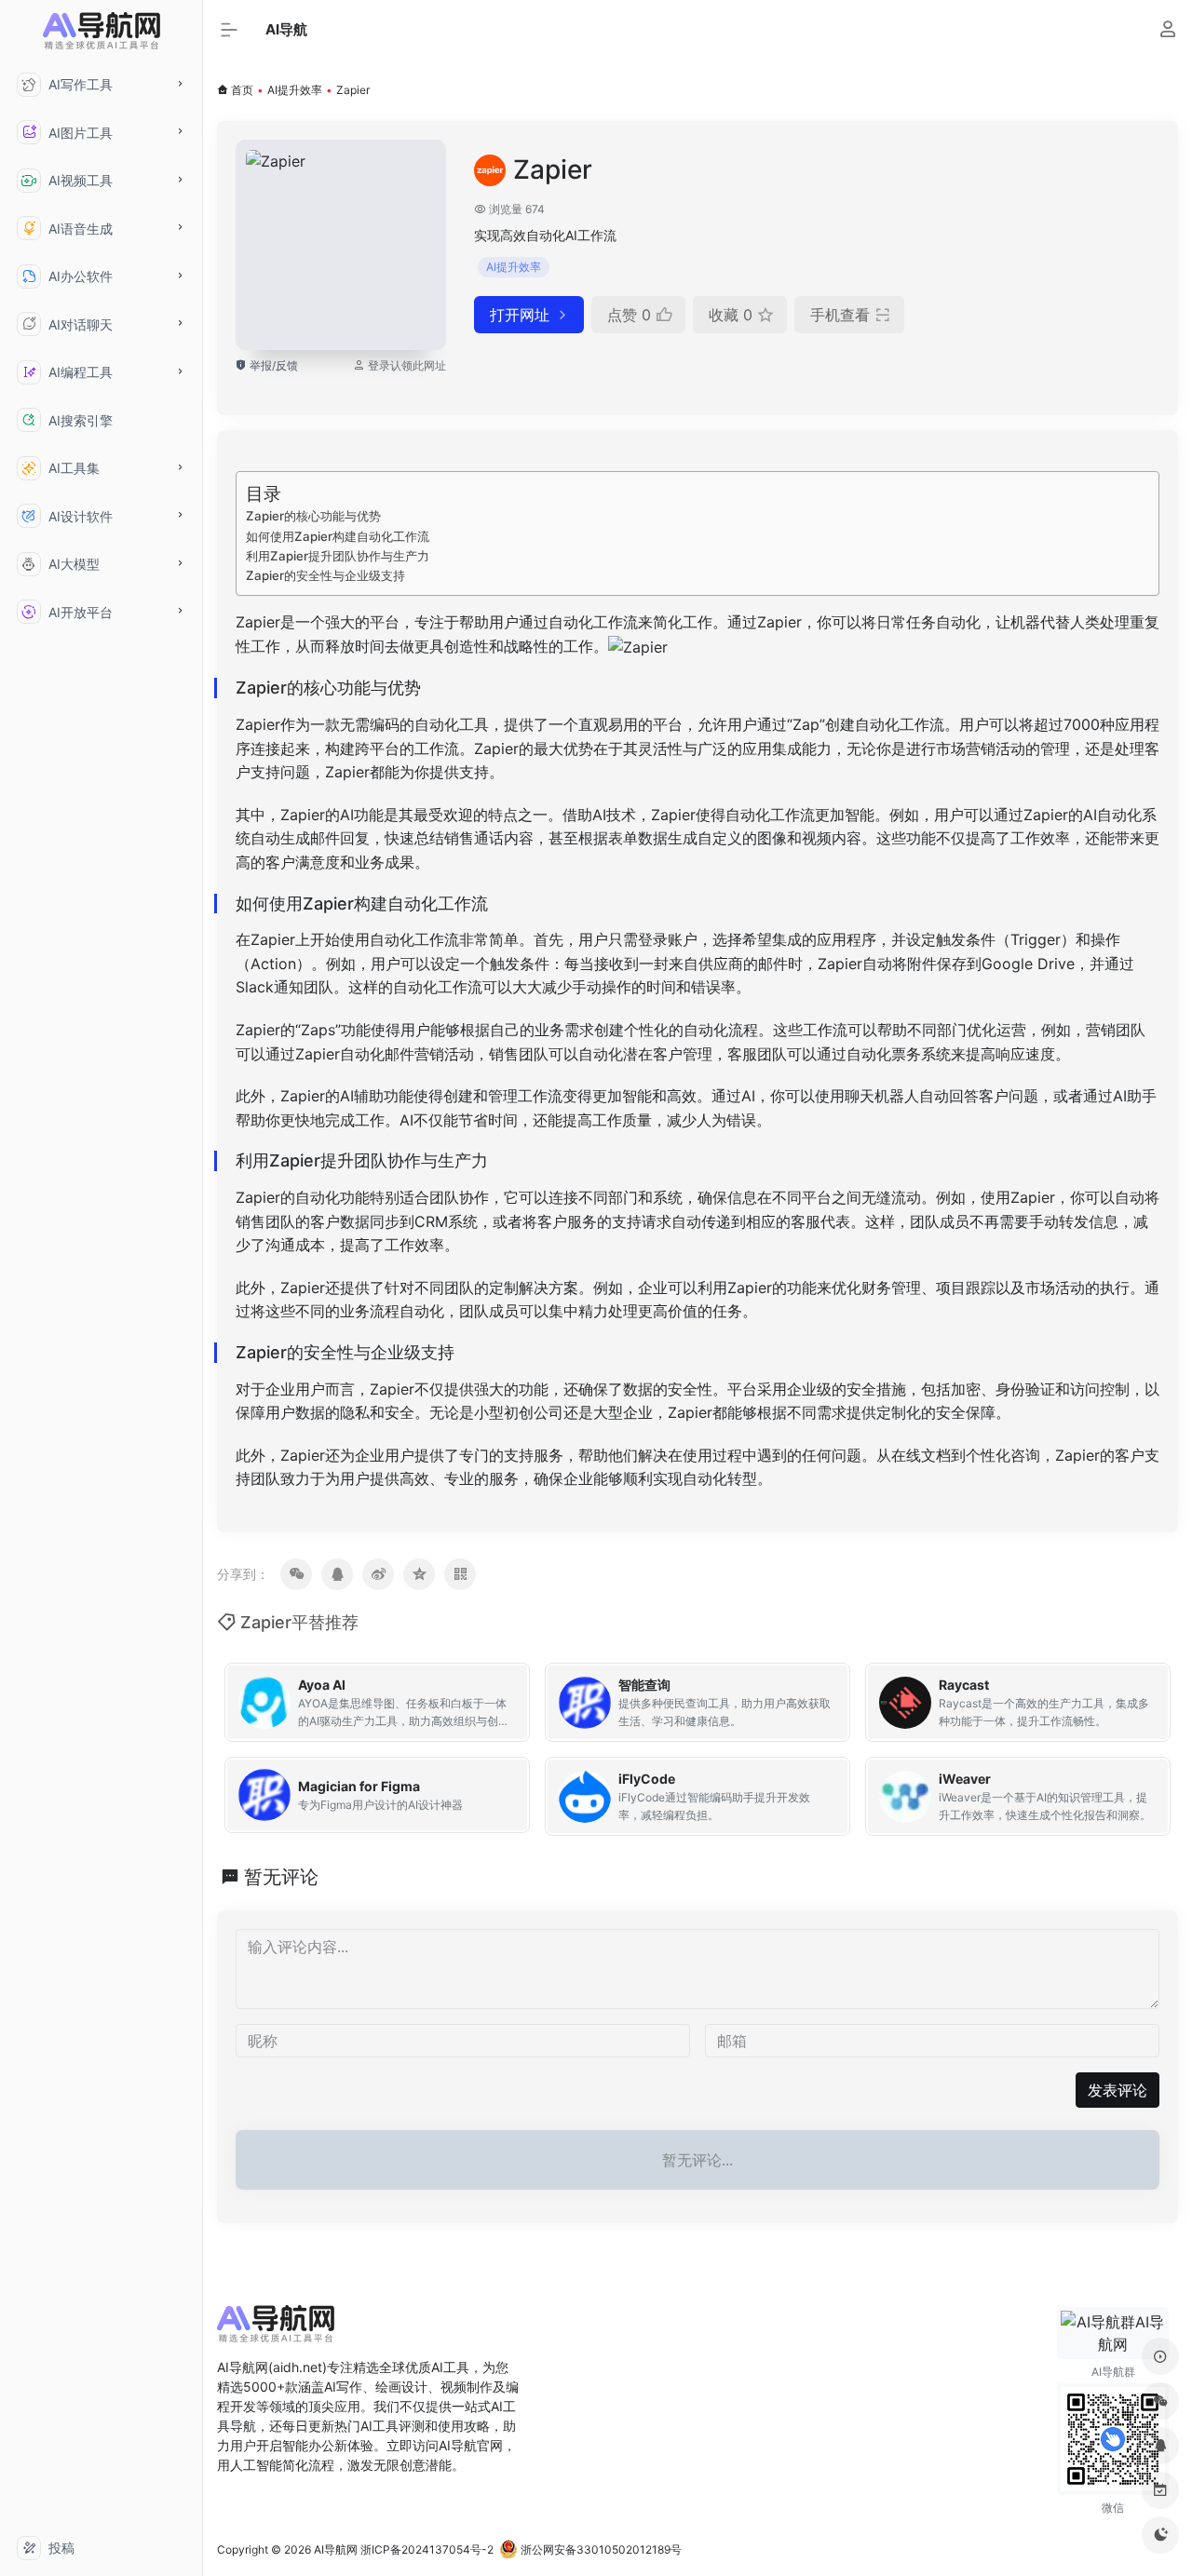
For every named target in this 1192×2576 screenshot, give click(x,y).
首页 (242, 90)
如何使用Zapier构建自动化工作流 (338, 536)
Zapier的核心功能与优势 (313, 516)
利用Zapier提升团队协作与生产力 (338, 556)
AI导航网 (336, 2549)
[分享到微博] (378, 1574)
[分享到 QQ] (337, 1574)
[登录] (1167, 31)
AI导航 (286, 29)
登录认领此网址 (407, 365)
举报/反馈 (272, 365)
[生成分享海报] (460, 1574)
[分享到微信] (296, 1574)
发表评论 (1117, 2090)
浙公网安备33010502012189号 (600, 2549)
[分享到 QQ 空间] (419, 1574)
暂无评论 (281, 1877)
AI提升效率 (295, 90)
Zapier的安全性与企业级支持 (325, 575)
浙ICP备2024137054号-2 (427, 2549)
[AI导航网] (276, 2330)
